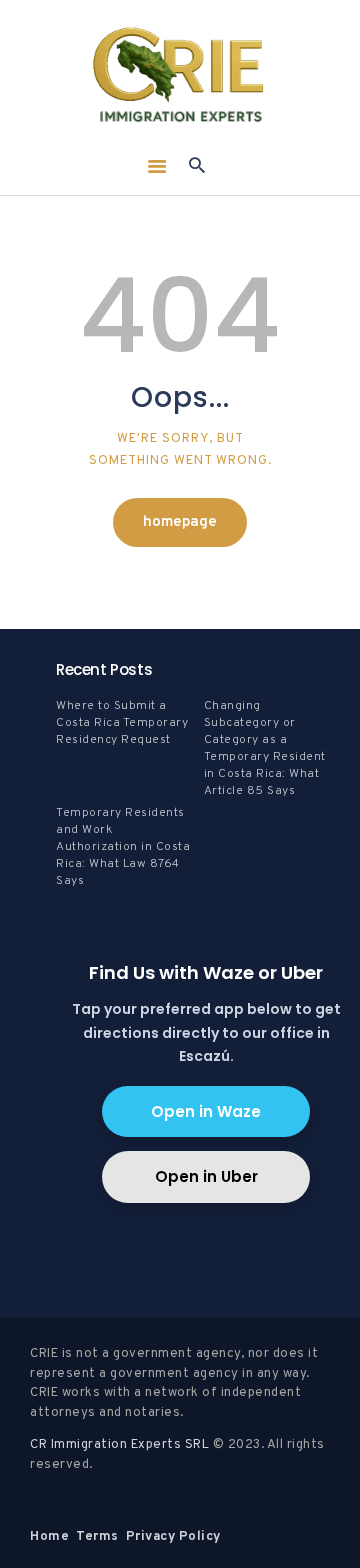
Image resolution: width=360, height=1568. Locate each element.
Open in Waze (206, 1111)
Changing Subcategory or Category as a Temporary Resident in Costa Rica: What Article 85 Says (265, 748)
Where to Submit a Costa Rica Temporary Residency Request (122, 723)
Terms (97, 1537)
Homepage (180, 522)
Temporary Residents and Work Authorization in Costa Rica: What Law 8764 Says (123, 847)
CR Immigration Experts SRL (119, 1445)
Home (49, 1537)
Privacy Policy (173, 1537)
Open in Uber (206, 1176)
